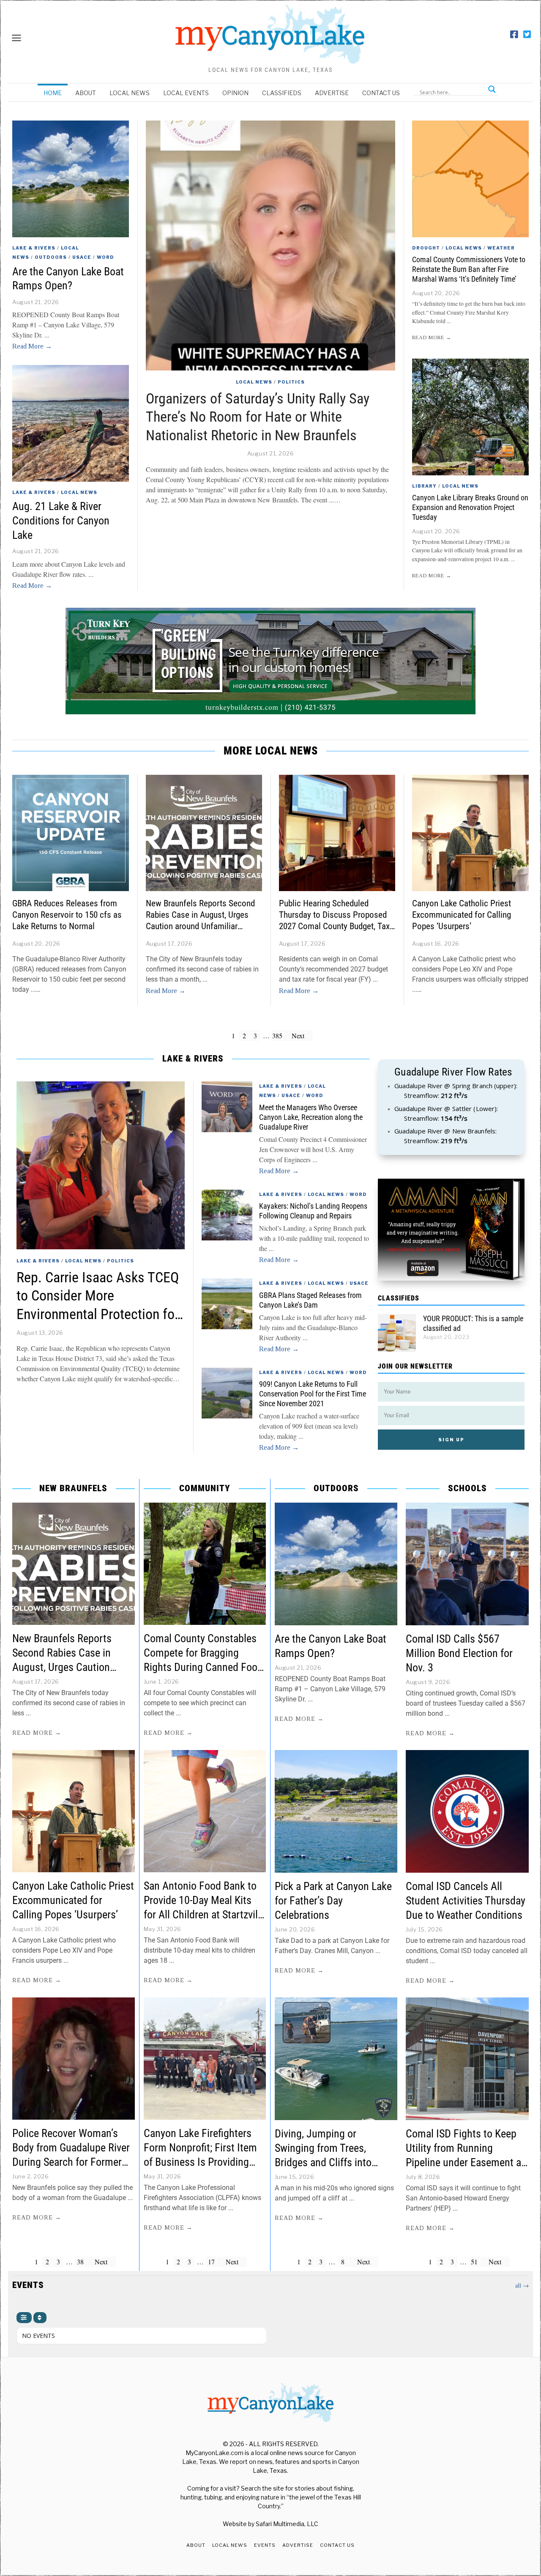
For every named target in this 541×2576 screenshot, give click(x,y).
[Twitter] (527, 35)
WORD (105, 257)
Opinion (235, 93)
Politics (291, 382)
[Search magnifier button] (492, 89)
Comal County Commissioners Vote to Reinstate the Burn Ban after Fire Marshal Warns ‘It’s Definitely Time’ (469, 269)
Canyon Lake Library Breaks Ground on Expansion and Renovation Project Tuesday (470, 508)
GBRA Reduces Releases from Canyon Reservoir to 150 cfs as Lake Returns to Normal (67, 915)
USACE (82, 257)
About (86, 93)
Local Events (186, 93)
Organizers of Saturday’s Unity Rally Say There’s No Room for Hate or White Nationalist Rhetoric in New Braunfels (258, 417)
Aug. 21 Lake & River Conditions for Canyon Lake (61, 521)
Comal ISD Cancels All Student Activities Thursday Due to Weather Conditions (466, 1901)
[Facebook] (514, 35)
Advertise (332, 93)
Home (53, 93)
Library (424, 486)
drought (426, 248)
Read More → (32, 346)
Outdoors (51, 257)
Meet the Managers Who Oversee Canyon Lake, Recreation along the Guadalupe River (311, 1117)
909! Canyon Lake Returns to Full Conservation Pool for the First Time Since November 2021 (313, 1394)
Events (265, 2545)
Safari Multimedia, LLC (287, 2524)
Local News (130, 93)
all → (522, 2285)
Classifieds (282, 93)
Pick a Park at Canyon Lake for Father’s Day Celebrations (333, 1901)
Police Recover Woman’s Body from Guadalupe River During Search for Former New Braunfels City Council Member (71, 2162)
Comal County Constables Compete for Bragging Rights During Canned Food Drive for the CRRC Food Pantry (203, 1667)
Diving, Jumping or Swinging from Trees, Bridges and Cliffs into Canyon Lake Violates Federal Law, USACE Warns (332, 2162)
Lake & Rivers (34, 248)
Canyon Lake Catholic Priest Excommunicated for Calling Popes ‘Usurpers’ (462, 915)
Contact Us (381, 93)
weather (501, 248)
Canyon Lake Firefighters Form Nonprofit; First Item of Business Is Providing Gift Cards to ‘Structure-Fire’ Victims (204, 2162)
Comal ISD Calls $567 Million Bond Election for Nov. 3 (459, 1653)
